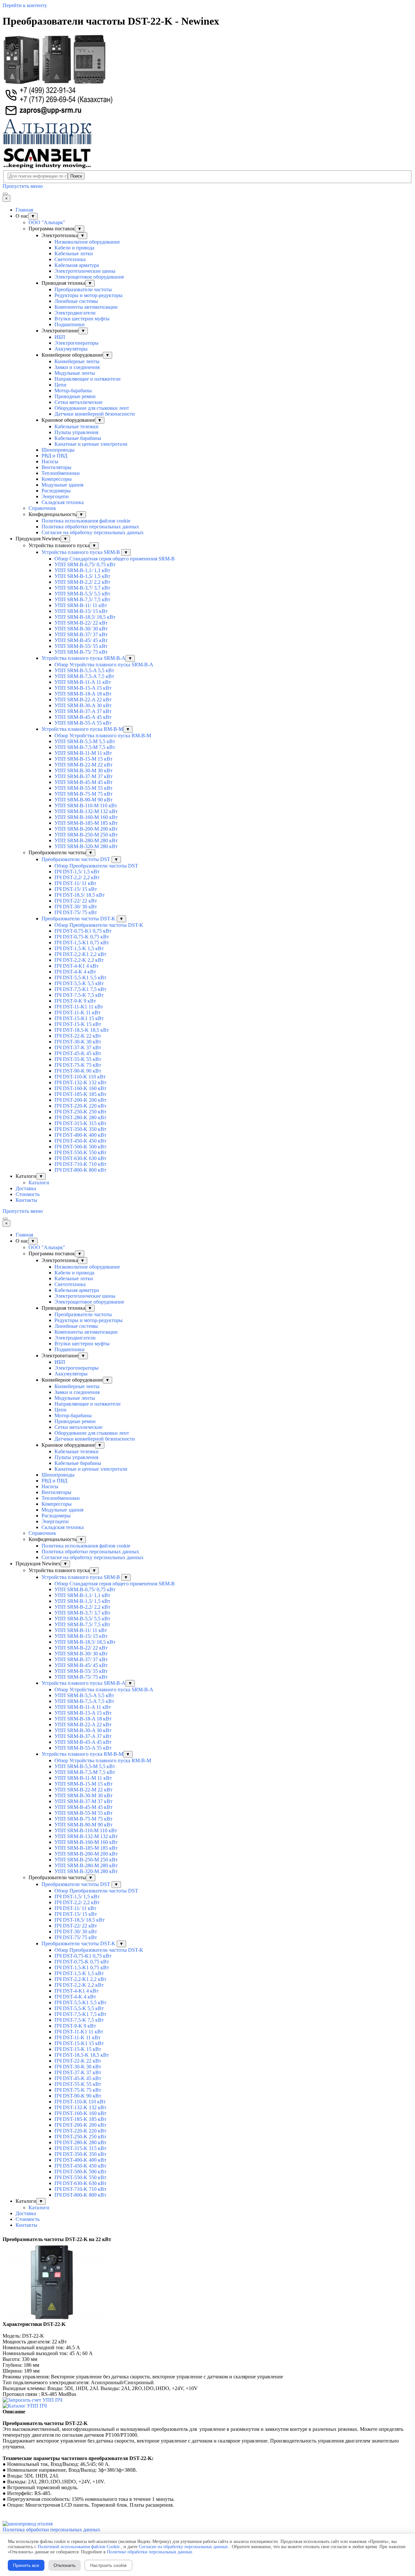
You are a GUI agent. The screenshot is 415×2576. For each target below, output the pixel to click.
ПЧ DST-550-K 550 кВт (80, 1152)
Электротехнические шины (85, 271)
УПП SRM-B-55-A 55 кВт (83, 723)
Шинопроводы (58, 450)
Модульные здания (62, 485)
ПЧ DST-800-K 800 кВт (80, 1170)
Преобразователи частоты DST (77, 859)
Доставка (26, 1188)
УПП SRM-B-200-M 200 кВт (86, 829)
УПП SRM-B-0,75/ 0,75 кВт (85, 564)
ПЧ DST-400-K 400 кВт (80, 1135)
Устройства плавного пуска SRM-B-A (83, 658)
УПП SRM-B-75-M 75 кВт (83, 794)
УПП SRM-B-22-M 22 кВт (83, 765)
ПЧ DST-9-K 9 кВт (75, 1001)
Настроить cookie (108, 2565)
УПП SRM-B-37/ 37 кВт (81, 634)
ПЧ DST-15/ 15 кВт (76, 889)
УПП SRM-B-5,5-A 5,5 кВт (84, 670)
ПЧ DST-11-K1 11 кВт (79, 1007)
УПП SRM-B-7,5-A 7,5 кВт (84, 676)
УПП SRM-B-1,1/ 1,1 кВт (82, 570)
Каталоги (39, 1183)
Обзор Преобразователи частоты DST (96, 866)
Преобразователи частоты (83, 289)
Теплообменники (61, 473)
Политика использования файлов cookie (86, 521)
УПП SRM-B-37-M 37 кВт (83, 776)
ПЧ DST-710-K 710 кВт (80, 1164)
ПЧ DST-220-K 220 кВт (80, 1106)
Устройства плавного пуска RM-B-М (82, 729)
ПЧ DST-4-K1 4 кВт (77, 966)
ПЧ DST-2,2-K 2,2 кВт (79, 960)
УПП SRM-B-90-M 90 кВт (83, 800)
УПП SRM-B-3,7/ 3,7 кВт (82, 588)
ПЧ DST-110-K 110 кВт (80, 1077)
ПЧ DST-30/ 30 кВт (76, 907)
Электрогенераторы (77, 343)
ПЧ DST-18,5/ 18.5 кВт (80, 895)
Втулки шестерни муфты (82, 319)
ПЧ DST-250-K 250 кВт (80, 1112)
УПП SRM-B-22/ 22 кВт (81, 623)
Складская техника (63, 502)
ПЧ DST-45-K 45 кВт (78, 1053)
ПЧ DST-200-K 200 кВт (80, 1100)
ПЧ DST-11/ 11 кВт (75, 883)
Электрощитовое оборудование (89, 277)
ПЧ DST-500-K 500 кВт (80, 1147)
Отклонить (65, 2565)
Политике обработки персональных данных (150, 2552)
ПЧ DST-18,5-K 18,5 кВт (82, 1030)
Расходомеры (56, 491)
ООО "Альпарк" (47, 222)
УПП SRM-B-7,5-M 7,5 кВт (85, 747)
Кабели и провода (74, 248)
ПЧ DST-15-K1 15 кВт (79, 1018)
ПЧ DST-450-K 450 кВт (80, 1141)
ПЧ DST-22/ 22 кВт (76, 901)
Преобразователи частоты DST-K (79, 919)
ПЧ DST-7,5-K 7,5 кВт (79, 995)
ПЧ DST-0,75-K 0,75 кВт (82, 937)
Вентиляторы (56, 467)
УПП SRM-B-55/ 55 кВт (81, 646)
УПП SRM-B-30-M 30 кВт (83, 770)
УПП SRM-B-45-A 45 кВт (83, 717)
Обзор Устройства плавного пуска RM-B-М (103, 736)
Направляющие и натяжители (88, 379)
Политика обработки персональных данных (90, 527)
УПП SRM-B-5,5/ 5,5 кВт (82, 594)
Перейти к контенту (25, 5)
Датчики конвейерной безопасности (95, 414)
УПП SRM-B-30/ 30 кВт (81, 629)
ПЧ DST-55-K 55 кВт (78, 1059)
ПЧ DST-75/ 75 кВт (76, 912)
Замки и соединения (77, 367)
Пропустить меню (23, 186)
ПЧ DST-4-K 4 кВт (75, 972)
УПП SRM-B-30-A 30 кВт (83, 705)
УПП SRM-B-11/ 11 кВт (81, 605)
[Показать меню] (5, 194)
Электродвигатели (75, 313)
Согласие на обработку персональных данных (93, 532)
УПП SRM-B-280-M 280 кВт (86, 840)
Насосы (50, 461)
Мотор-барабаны (73, 391)
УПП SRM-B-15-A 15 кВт (83, 688)
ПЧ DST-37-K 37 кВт (78, 1047)
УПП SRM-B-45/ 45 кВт (81, 640)
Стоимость (28, 1194)
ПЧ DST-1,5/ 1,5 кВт (77, 872)
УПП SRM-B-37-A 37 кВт (83, 711)
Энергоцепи (55, 496)
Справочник (42, 508)
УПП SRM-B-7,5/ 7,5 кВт (82, 599)
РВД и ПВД (54, 456)
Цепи (60, 385)
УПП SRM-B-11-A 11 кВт (83, 682)
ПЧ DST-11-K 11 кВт (77, 1012)
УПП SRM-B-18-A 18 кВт (83, 694)
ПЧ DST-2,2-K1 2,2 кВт (80, 954)
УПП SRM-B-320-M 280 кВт (86, 846)
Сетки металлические (78, 402)
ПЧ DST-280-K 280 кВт (80, 1117)
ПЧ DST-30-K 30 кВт (78, 1042)
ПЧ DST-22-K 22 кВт (78, 1036)
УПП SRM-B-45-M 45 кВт (83, 782)
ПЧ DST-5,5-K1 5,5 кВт (80, 977)
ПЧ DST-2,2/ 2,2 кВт (77, 877)
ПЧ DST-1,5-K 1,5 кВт (79, 948)
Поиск (76, 176)
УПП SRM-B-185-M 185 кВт (86, 823)
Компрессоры (57, 479)
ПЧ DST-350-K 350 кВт (80, 1129)
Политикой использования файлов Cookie (79, 2547)
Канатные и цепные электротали (91, 444)
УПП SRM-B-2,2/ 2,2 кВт (82, 582)
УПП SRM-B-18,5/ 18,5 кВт (85, 617)
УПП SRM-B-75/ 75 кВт (81, 652)
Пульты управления (76, 432)
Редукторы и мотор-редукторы (89, 295)
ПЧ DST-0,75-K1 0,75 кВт (83, 931)
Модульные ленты (75, 373)
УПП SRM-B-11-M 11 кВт (83, 753)
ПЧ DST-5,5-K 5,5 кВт (79, 983)
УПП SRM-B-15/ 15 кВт (81, 611)
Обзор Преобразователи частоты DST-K (99, 925)
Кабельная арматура (77, 265)
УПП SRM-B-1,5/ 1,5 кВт (82, 576)
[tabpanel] (207, 2239)
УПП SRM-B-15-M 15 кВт (83, 759)
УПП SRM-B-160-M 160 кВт (86, 817)
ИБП (60, 337)
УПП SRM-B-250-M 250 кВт (86, 835)
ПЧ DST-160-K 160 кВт (80, 1088)
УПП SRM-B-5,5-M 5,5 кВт (85, 741)
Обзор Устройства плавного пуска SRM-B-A (104, 665)
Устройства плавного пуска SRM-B (81, 552)
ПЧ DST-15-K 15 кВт (78, 1024)
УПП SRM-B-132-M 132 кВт (86, 811)
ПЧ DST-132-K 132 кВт (80, 1082)
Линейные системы (76, 301)
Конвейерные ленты (77, 361)
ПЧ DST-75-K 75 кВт (78, 1065)
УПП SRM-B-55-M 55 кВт (83, 788)
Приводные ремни (75, 396)
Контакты (26, 1200)
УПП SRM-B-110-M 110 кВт (86, 805)
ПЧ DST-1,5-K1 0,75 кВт (82, 943)
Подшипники (70, 324)
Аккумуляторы (71, 349)
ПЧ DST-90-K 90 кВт (78, 1071)
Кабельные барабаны (78, 438)
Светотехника (70, 259)
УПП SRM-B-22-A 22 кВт (83, 700)
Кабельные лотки (74, 253)
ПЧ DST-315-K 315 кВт (80, 1123)
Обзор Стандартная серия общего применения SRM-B (115, 559)
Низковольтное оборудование (87, 242)
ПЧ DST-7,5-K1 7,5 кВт (80, 989)
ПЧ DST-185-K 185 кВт (80, 1094)
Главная (24, 210)
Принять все (26, 2565)
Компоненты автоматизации (86, 307)
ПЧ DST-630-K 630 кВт (80, 1158)
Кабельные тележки (77, 426)
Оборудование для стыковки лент (92, 408)
